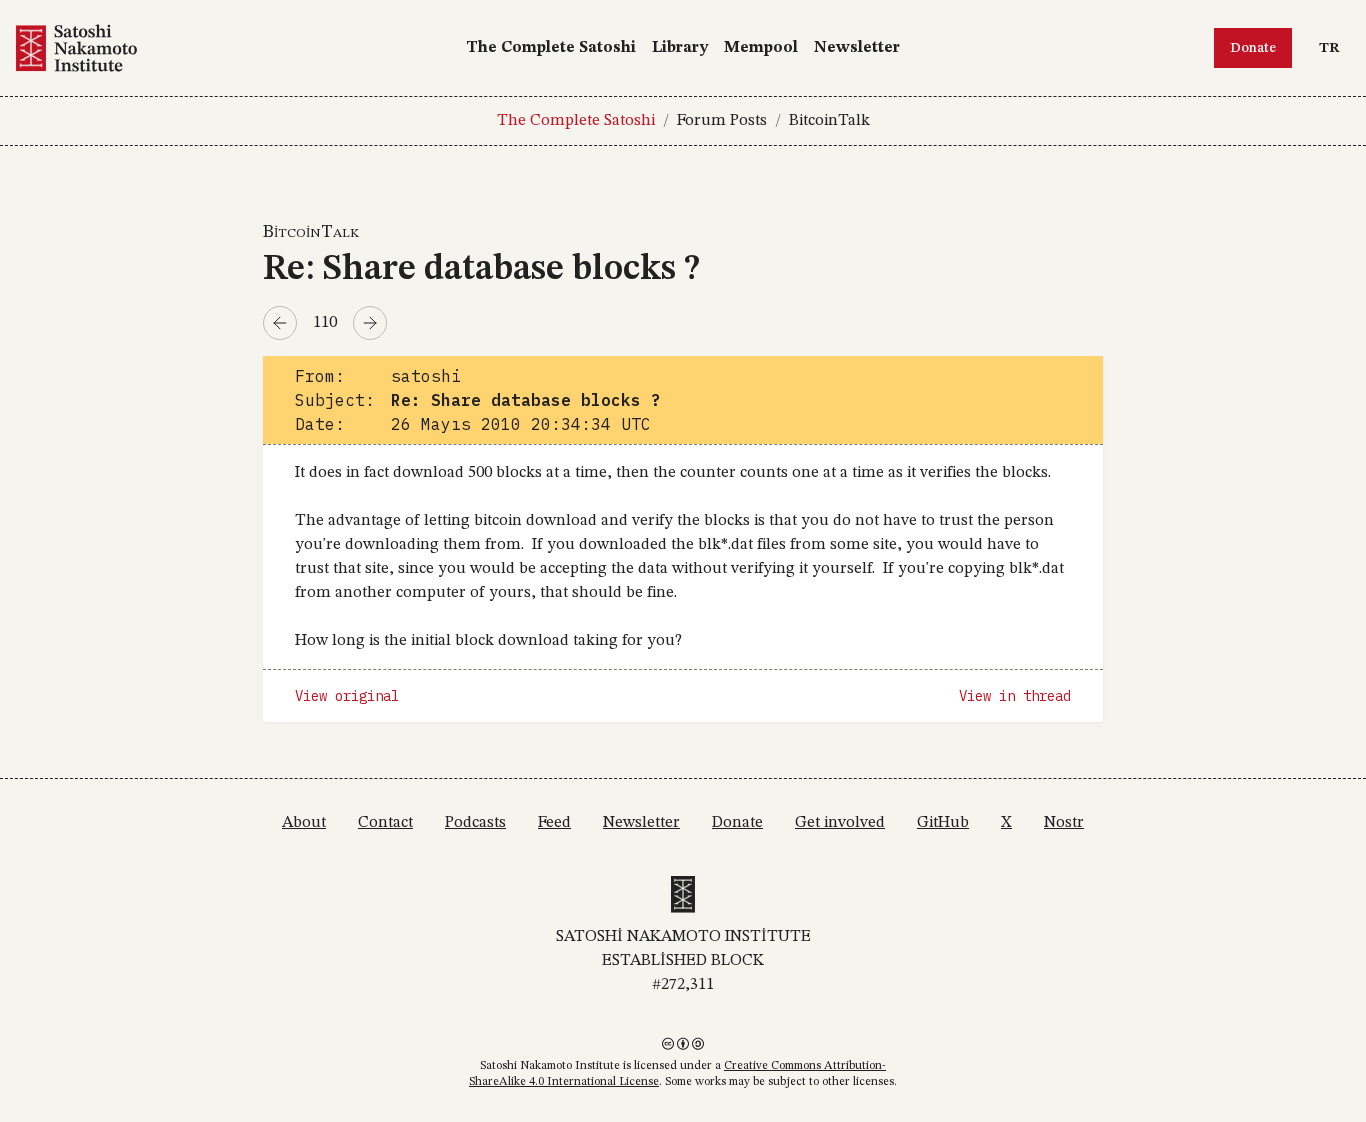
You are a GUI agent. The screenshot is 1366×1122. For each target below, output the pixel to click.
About (304, 823)
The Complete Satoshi (551, 48)
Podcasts (475, 823)
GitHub (943, 823)
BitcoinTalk (829, 121)
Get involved (840, 823)
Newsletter (857, 48)
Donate (1253, 48)
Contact (385, 823)
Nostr (1064, 823)
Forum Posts (722, 121)
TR (1334, 47)
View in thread (1015, 696)
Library (680, 48)
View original (347, 696)
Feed (554, 823)
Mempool (761, 48)
